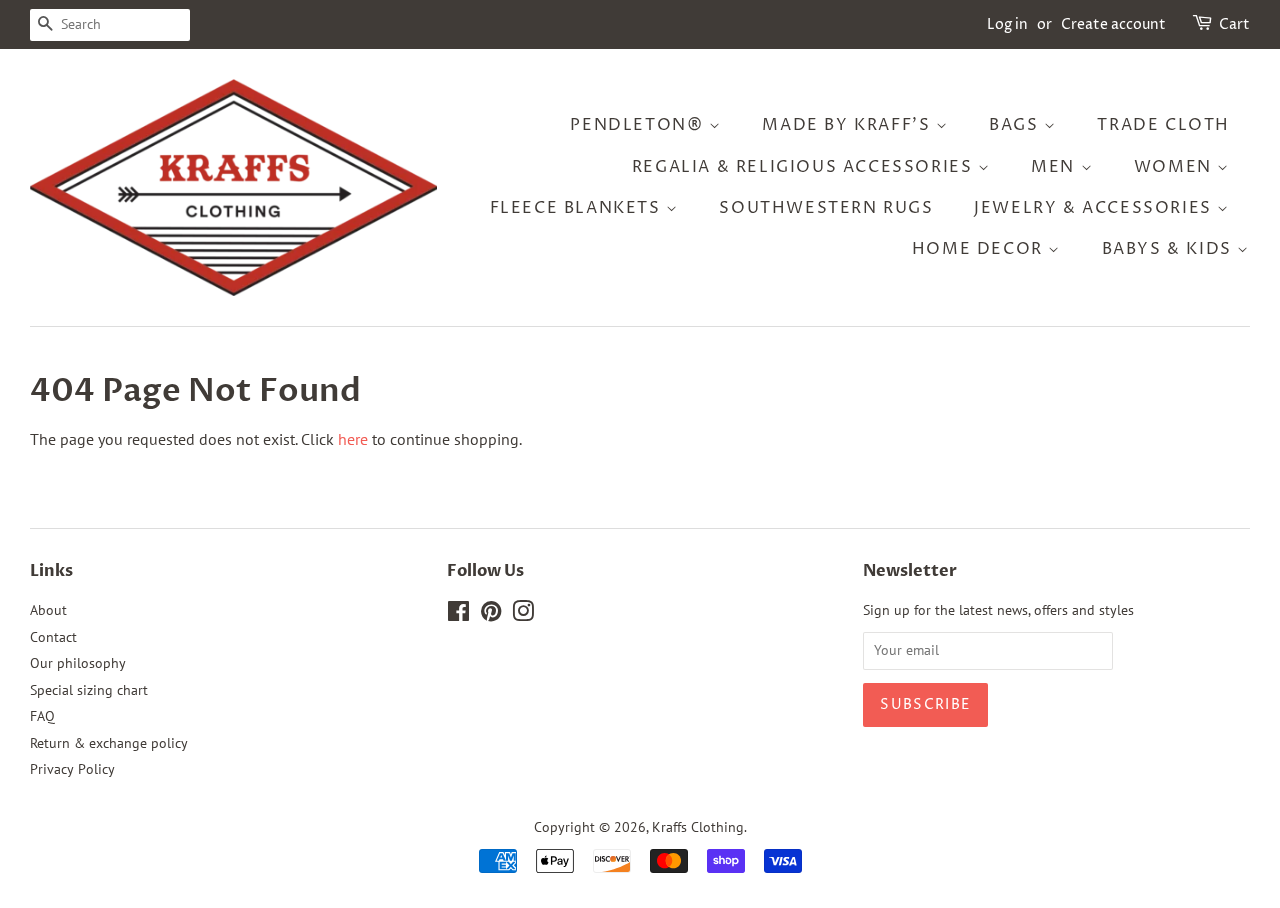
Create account (1113, 24)
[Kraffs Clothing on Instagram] (523, 615)
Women (1176, 167)
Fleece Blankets (578, 208)
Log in (1007, 24)
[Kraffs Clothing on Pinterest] (491, 615)
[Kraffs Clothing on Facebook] (458, 615)
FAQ (42, 716)
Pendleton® (639, 125)
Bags (1016, 125)
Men (1055, 167)
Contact (53, 637)
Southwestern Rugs (826, 208)
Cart (1234, 24)
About (48, 610)
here (353, 439)
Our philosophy (78, 663)
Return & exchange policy (109, 743)
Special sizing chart (89, 690)
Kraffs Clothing (698, 827)
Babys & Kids (1170, 249)
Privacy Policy (72, 769)
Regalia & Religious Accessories (805, 167)
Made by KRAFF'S (849, 125)
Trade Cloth (1163, 125)
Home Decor (980, 249)
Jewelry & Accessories (1095, 208)
